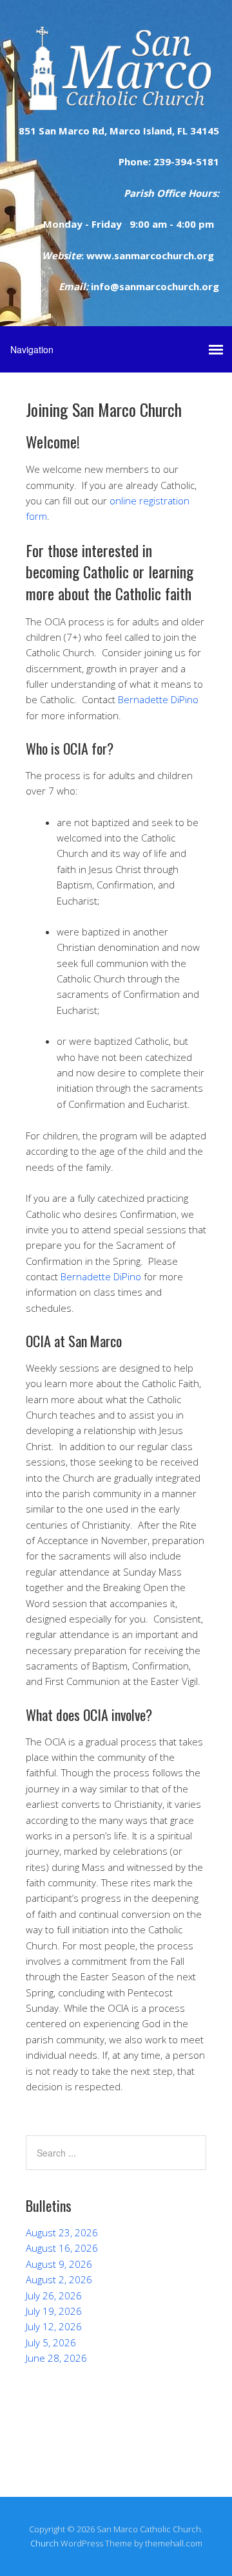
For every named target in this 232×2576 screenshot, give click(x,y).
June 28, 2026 (56, 2358)
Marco (124, 131)
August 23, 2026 (62, 2232)
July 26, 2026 (54, 2295)
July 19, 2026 (54, 2311)
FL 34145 (197, 131)
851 (27, 131)
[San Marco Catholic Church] (116, 99)
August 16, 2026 (62, 2248)
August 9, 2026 (59, 2264)
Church (44, 2543)
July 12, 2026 (54, 2326)
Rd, (98, 131)
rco (82, 131)
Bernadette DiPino (158, 699)
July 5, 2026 (51, 2342)
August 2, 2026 (59, 2279)
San (46, 131)
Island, (158, 131)
